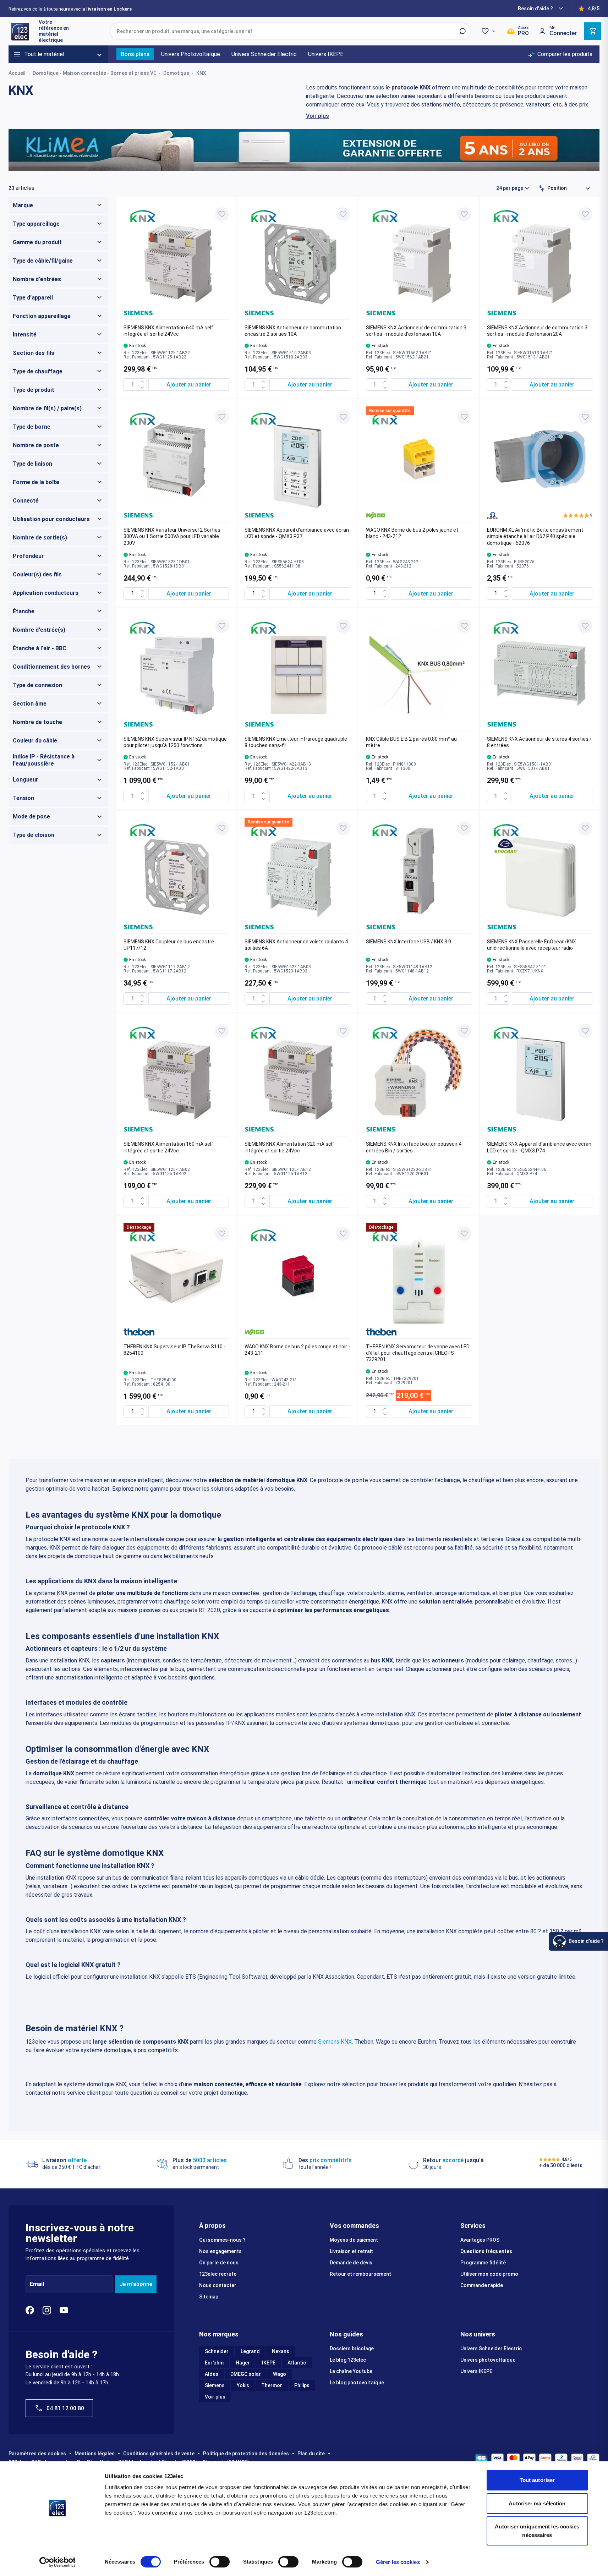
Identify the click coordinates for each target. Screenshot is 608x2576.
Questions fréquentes (486, 2251)
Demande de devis (351, 2263)
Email (37, 2284)
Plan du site (311, 2454)
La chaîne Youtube (351, 2371)
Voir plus (317, 116)
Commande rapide (482, 2285)
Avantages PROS (480, 2240)
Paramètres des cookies (37, 2454)
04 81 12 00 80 (65, 2408)
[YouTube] (64, 2310)
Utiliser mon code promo (489, 2274)
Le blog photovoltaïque (357, 2383)
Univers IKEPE (476, 2371)
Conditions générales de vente (159, 2454)
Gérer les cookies (398, 2562)
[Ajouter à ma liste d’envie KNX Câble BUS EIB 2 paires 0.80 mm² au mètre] (464, 626)
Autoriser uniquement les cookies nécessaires (537, 2531)
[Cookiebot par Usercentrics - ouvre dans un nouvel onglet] (57, 2562)
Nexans (281, 2351)
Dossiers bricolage (352, 2348)
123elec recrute (218, 2274)
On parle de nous (219, 2263)
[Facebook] (30, 2310)
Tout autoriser (537, 2480)
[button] (578, 515)
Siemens (215, 2385)
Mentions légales (95, 2454)
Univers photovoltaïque (488, 2360)
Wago (280, 2374)
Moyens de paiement (354, 2240)
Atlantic (297, 2363)
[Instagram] (47, 2310)
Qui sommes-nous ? (222, 2240)
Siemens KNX (335, 2042)
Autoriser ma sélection (537, 2503)
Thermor (272, 2385)
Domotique (176, 73)
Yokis (243, 2385)
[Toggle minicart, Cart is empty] (592, 31)
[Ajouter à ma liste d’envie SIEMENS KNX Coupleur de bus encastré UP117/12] (222, 828)
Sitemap (209, 2297)
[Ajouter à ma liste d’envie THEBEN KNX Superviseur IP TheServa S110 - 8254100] (222, 1234)
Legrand (250, 2351)
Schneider (217, 2351)
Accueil (17, 73)
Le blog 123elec (348, 2360)
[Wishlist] (489, 31)
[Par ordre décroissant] (542, 188)
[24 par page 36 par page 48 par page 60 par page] (513, 188)
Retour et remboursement (360, 2274)
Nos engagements (220, 2251)
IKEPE (269, 2363)
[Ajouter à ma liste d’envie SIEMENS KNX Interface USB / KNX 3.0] (464, 828)
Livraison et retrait (351, 2251)
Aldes (212, 2374)
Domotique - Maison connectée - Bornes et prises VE (94, 73)
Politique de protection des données (246, 2454)
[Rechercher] (462, 31)
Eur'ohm (214, 2363)
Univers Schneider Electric (491, 2348)
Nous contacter (218, 2285)
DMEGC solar (246, 2374)
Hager (243, 2363)
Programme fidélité (483, 2263)
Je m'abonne (136, 2284)
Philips (302, 2385)
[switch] (220, 2562)
